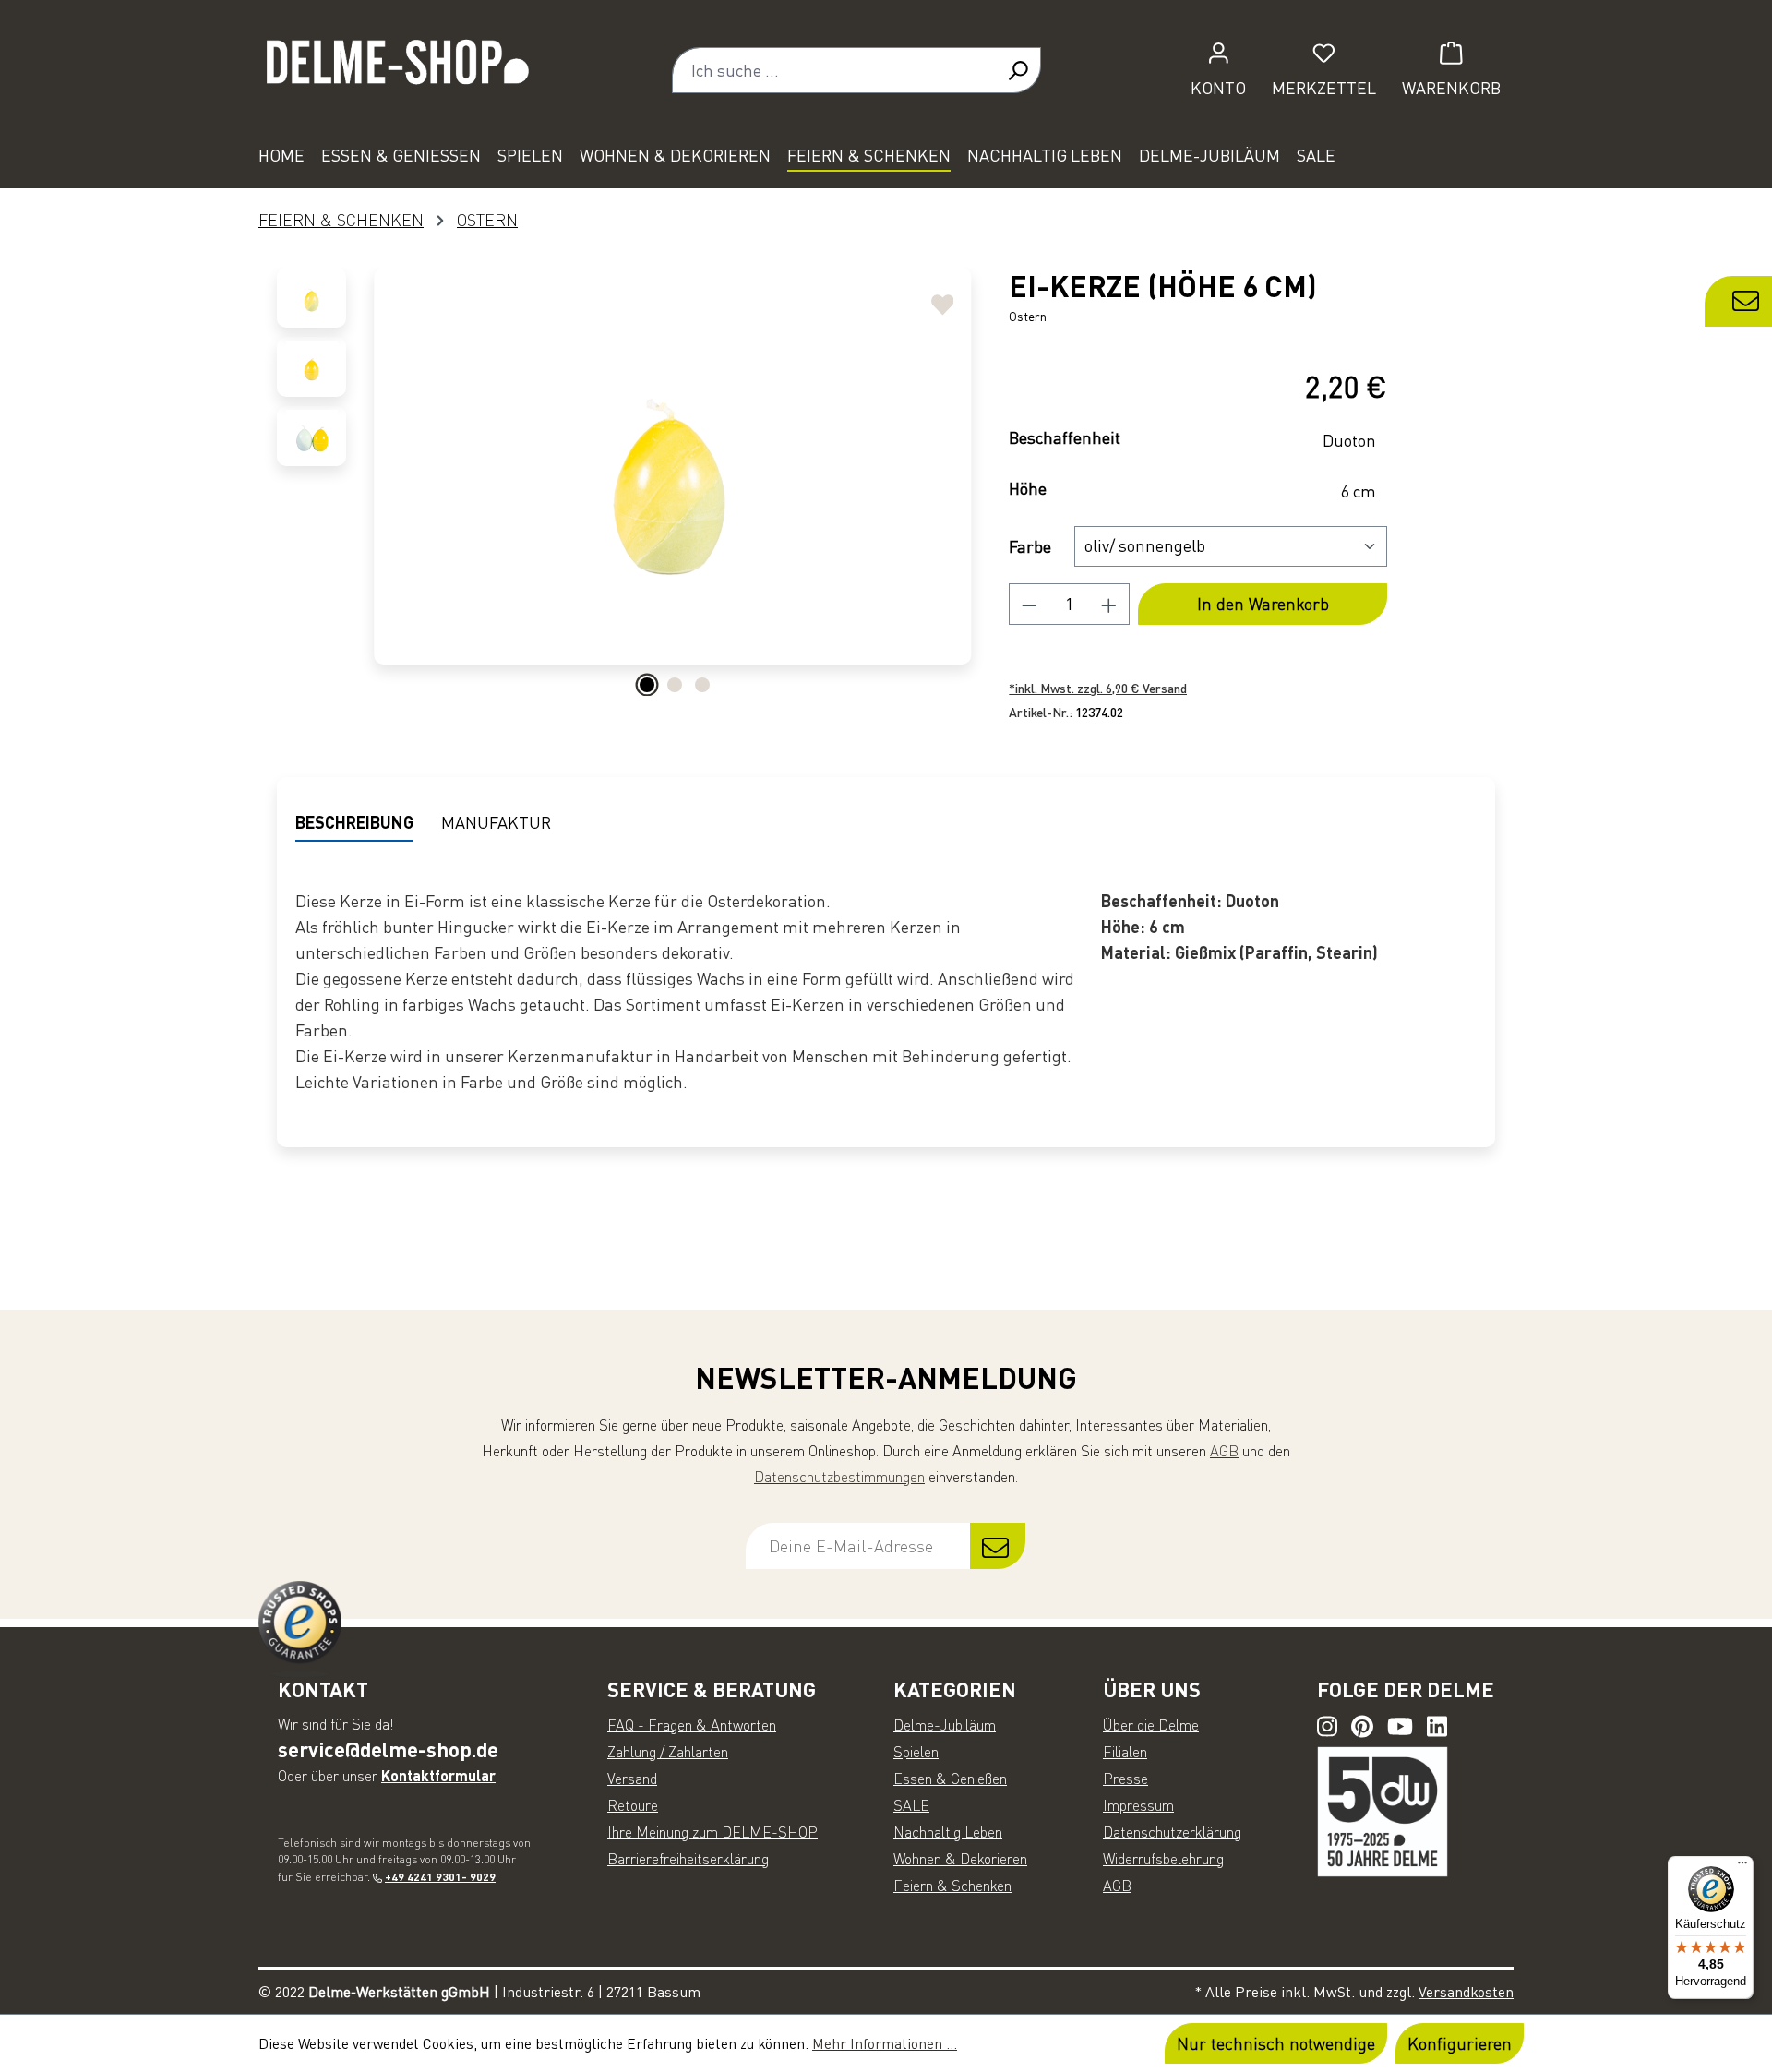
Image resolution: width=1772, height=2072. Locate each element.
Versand (632, 1779)
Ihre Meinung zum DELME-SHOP (712, 1832)
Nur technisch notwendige (1276, 2043)
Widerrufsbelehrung (1163, 1859)
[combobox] (834, 70)
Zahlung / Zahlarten (668, 1752)
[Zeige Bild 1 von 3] (647, 685)
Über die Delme (1151, 1725)
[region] (624, 485)
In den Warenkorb (1263, 604)
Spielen (916, 1752)
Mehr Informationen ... (885, 2043)
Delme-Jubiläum (945, 1725)
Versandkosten (1466, 1992)
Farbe (1030, 546)
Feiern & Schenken (952, 1886)
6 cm (1359, 491)
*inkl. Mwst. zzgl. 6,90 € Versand (1098, 688)
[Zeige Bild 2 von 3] (675, 685)
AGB (1224, 1451)
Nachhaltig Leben (948, 1832)
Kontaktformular (438, 1775)
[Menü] (1742, 1867)
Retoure (633, 1805)
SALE (911, 1805)
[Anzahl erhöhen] (1109, 604)
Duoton (1349, 440)
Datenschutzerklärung (1172, 1832)
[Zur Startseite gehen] (397, 70)
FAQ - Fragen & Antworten (692, 1725)
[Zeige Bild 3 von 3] (702, 685)
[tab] (354, 823)
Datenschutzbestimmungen (839, 1477)
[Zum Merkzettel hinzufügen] (943, 298)
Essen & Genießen (950, 1779)
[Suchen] (1018, 70)
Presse (1125, 1779)
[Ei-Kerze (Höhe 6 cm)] (673, 466)
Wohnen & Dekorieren (960, 1859)
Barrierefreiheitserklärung (688, 1859)
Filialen (1125, 1752)
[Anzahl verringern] (1029, 604)
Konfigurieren (1460, 2043)
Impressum (1138, 1805)
